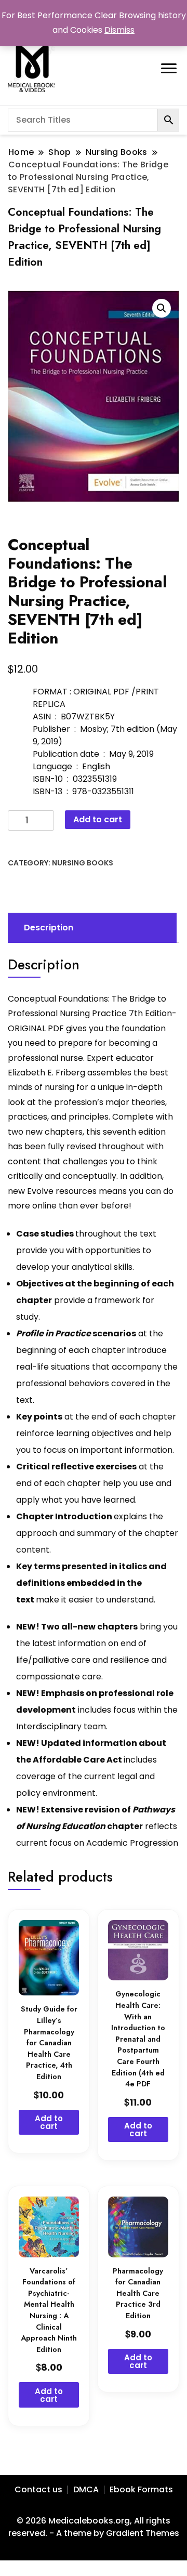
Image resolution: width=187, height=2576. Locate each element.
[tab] (91, 928)
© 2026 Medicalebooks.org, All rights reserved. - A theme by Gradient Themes (94, 2527)
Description (49, 928)
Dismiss (119, 30)
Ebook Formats (141, 2489)
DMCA (86, 2489)
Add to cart (98, 819)
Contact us (38, 2489)
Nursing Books (83, 863)
